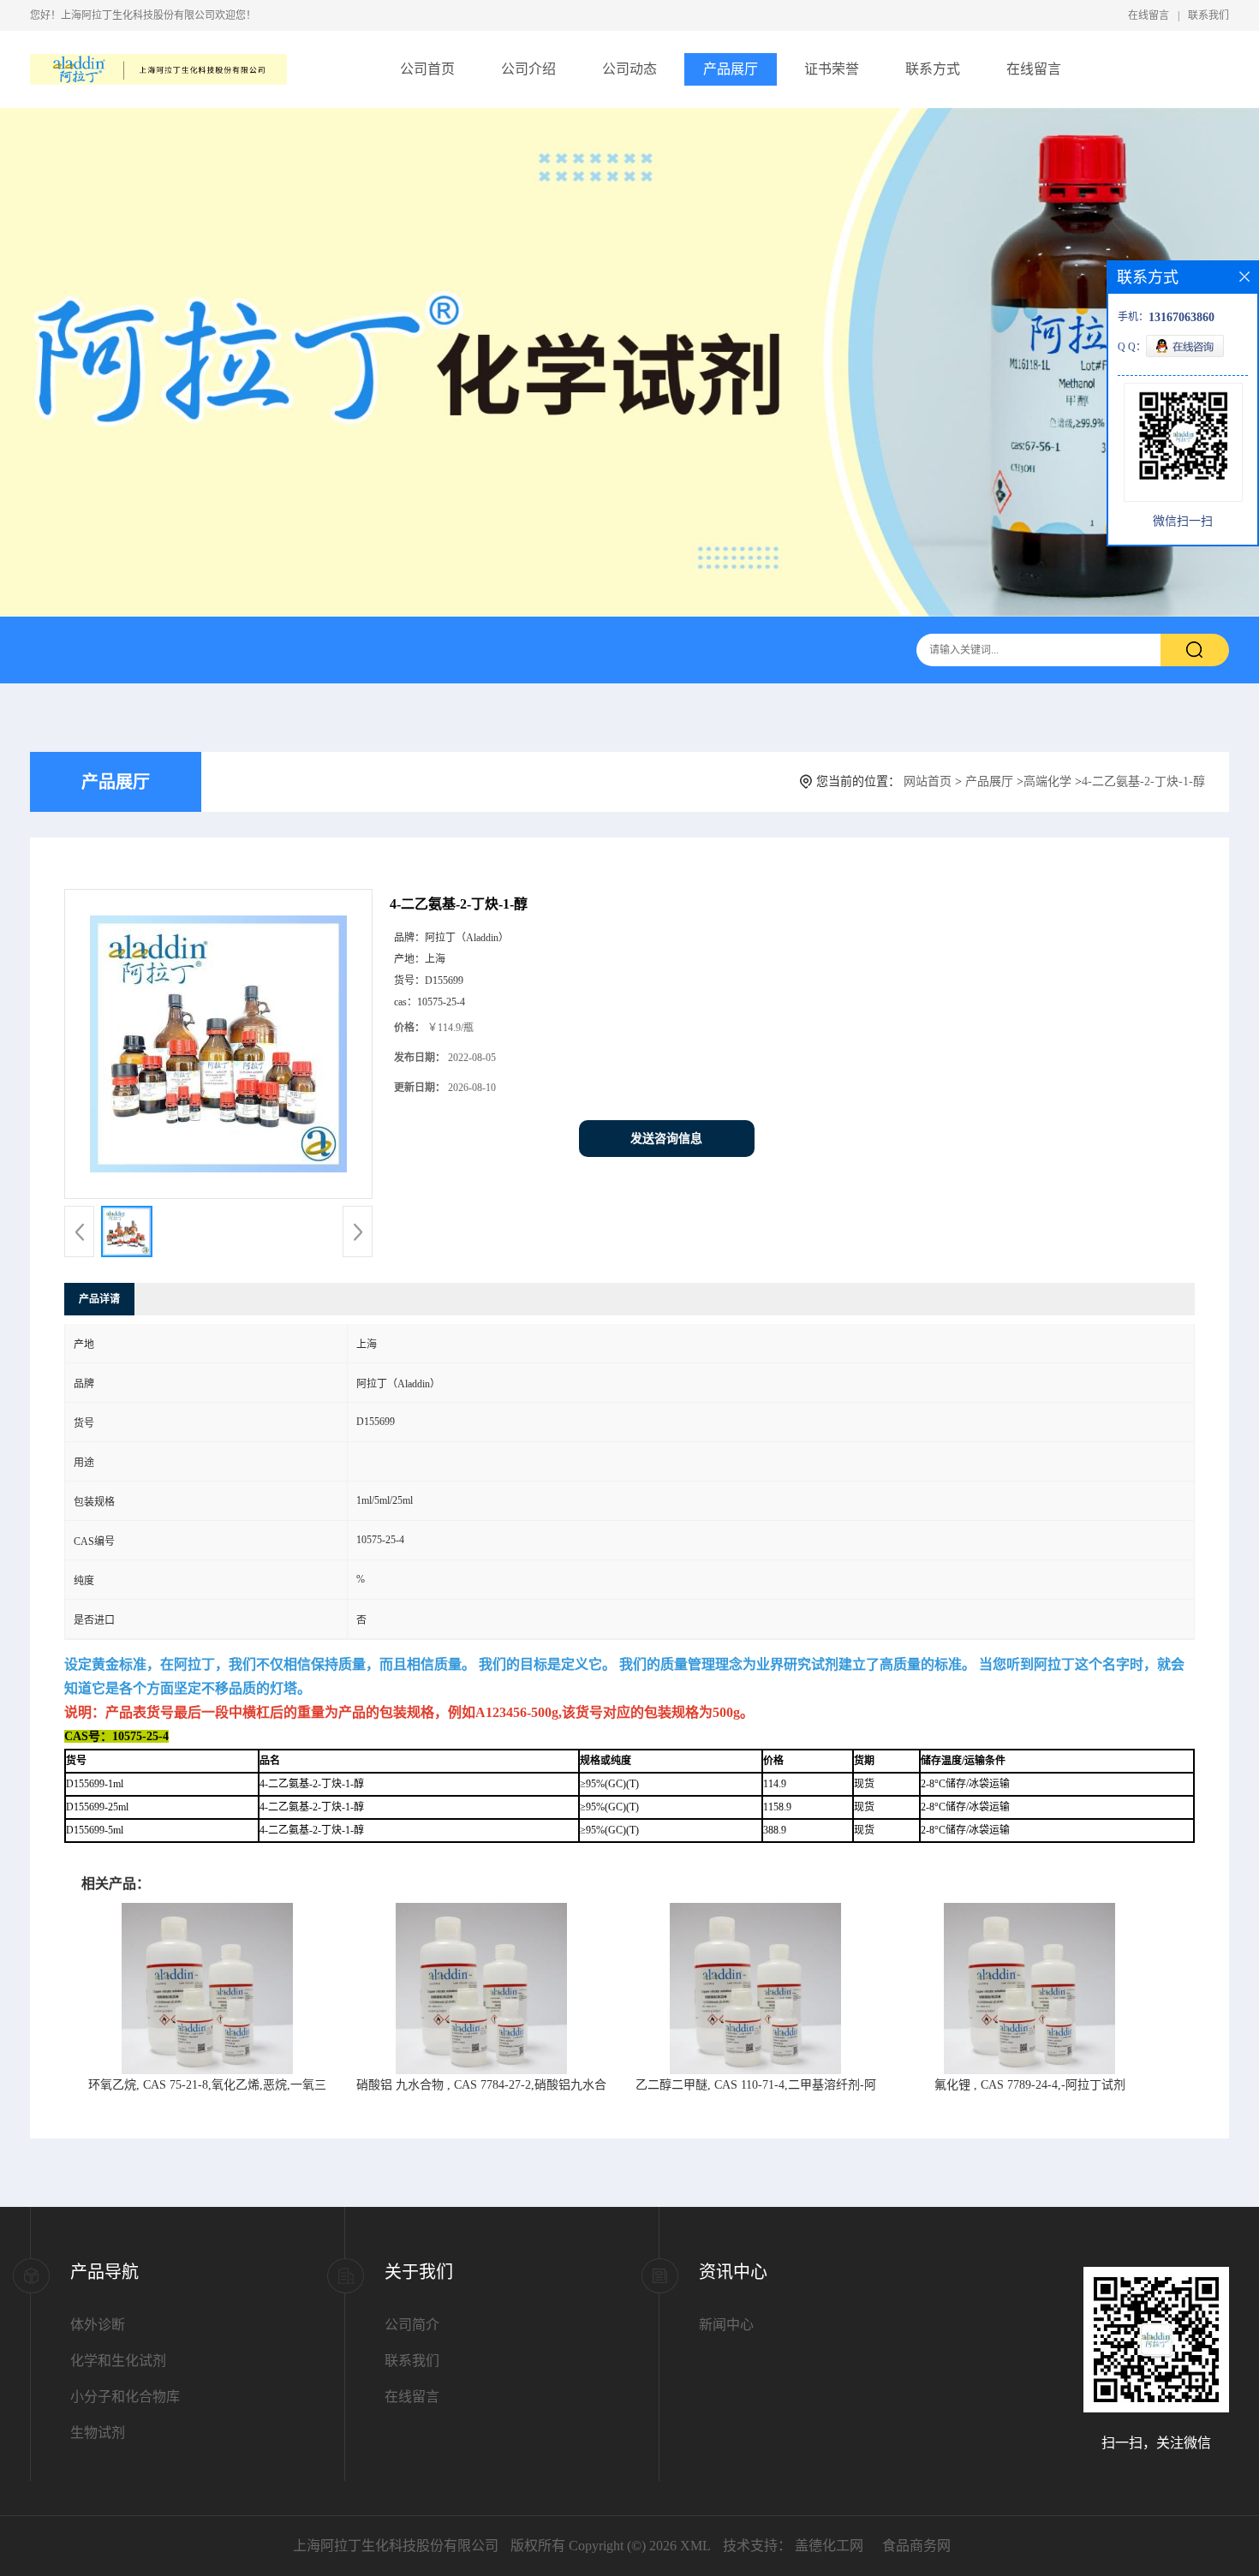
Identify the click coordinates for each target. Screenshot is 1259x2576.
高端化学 (1047, 781)
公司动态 (629, 69)
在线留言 (1149, 15)
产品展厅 (731, 69)
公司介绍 (528, 69)
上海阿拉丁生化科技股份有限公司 (396, 2546)
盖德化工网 (829, 2546)
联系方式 (933, 69)
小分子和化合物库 (125, 2397)
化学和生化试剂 (118, 2361)
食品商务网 (916, 2546)
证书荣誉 (832, 69)
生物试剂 (98, 2433)
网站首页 (928, 781)
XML (695, 2546)
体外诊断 (98, 2325)
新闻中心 (726, 2325)
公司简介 (412, 2325)
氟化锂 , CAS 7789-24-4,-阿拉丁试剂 (1030, 2085)
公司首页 (427, 69)
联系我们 (1208, 15)
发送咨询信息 (666, 1139)
